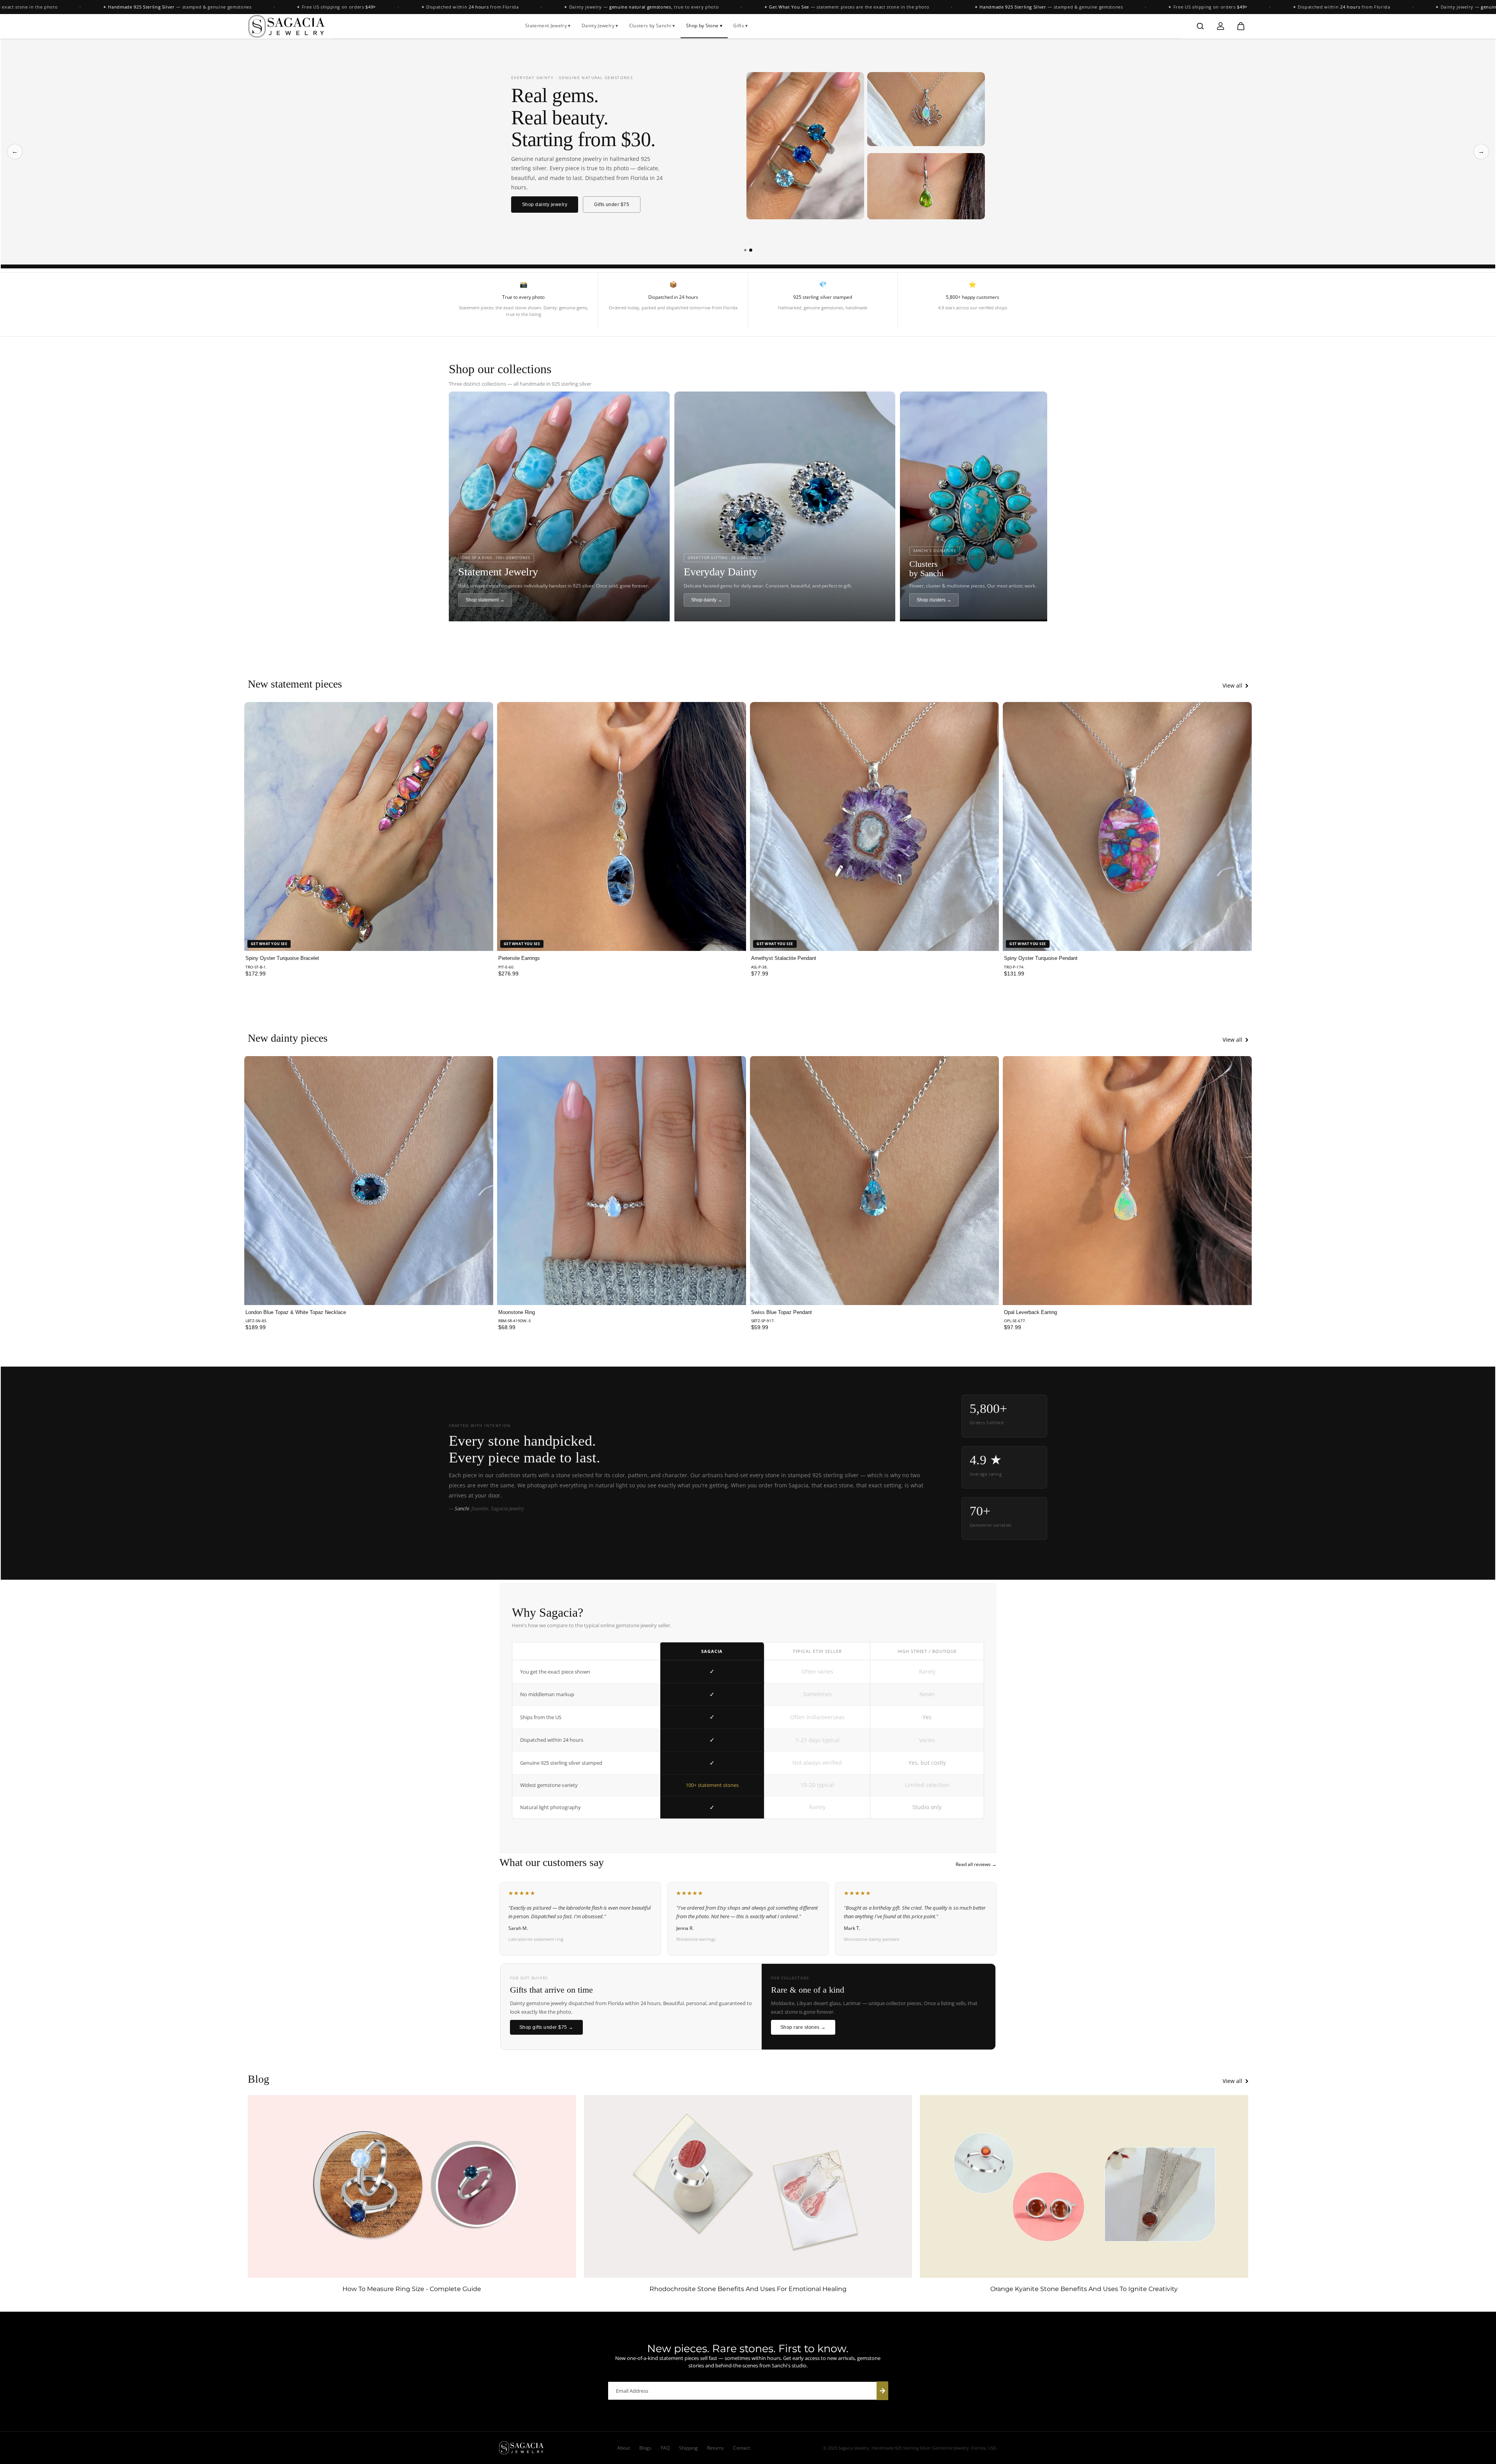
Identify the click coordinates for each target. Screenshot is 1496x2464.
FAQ (665, 2448)
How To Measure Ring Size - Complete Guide (412, 2289)
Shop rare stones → (803, 2027)
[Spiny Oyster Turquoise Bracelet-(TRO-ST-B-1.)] (369, 826)
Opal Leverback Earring (1030, 1312)
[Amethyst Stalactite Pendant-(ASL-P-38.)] (874, 826)
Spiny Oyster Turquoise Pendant (1041, 958)
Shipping (688, 2448)
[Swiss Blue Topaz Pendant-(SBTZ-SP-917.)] (874, 1180)
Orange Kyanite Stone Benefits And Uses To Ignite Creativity (1084, 2289)
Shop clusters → (934, 600)
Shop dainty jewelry (545, 205)
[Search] (1200, 26)
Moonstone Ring (517, 1312)
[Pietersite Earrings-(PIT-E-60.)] (622, 826)
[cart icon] (1241, 26)
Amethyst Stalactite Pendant (784, 958)
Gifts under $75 (612, 205)
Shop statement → (485, 600)
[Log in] (1221, 26)
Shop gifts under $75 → (546, 2027)
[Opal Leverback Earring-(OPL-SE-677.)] (1127, 1180)
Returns (715, 2448)
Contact (742, 2448)
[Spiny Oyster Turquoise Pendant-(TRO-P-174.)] (1127, 826)
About (624, 2448)
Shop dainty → (707, 600)
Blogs (645, 2448)
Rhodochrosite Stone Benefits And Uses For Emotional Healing (748, 2289)
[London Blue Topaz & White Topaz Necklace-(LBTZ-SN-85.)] (369, 1180)
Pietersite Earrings (519, 958)
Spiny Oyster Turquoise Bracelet (282, 958)
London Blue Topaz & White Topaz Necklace (296, 1312)
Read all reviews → (976, 1864)
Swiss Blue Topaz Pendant (782, 1312)
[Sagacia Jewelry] (287, 26)
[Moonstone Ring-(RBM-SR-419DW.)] (622, 1180)
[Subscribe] (882, 2391)
